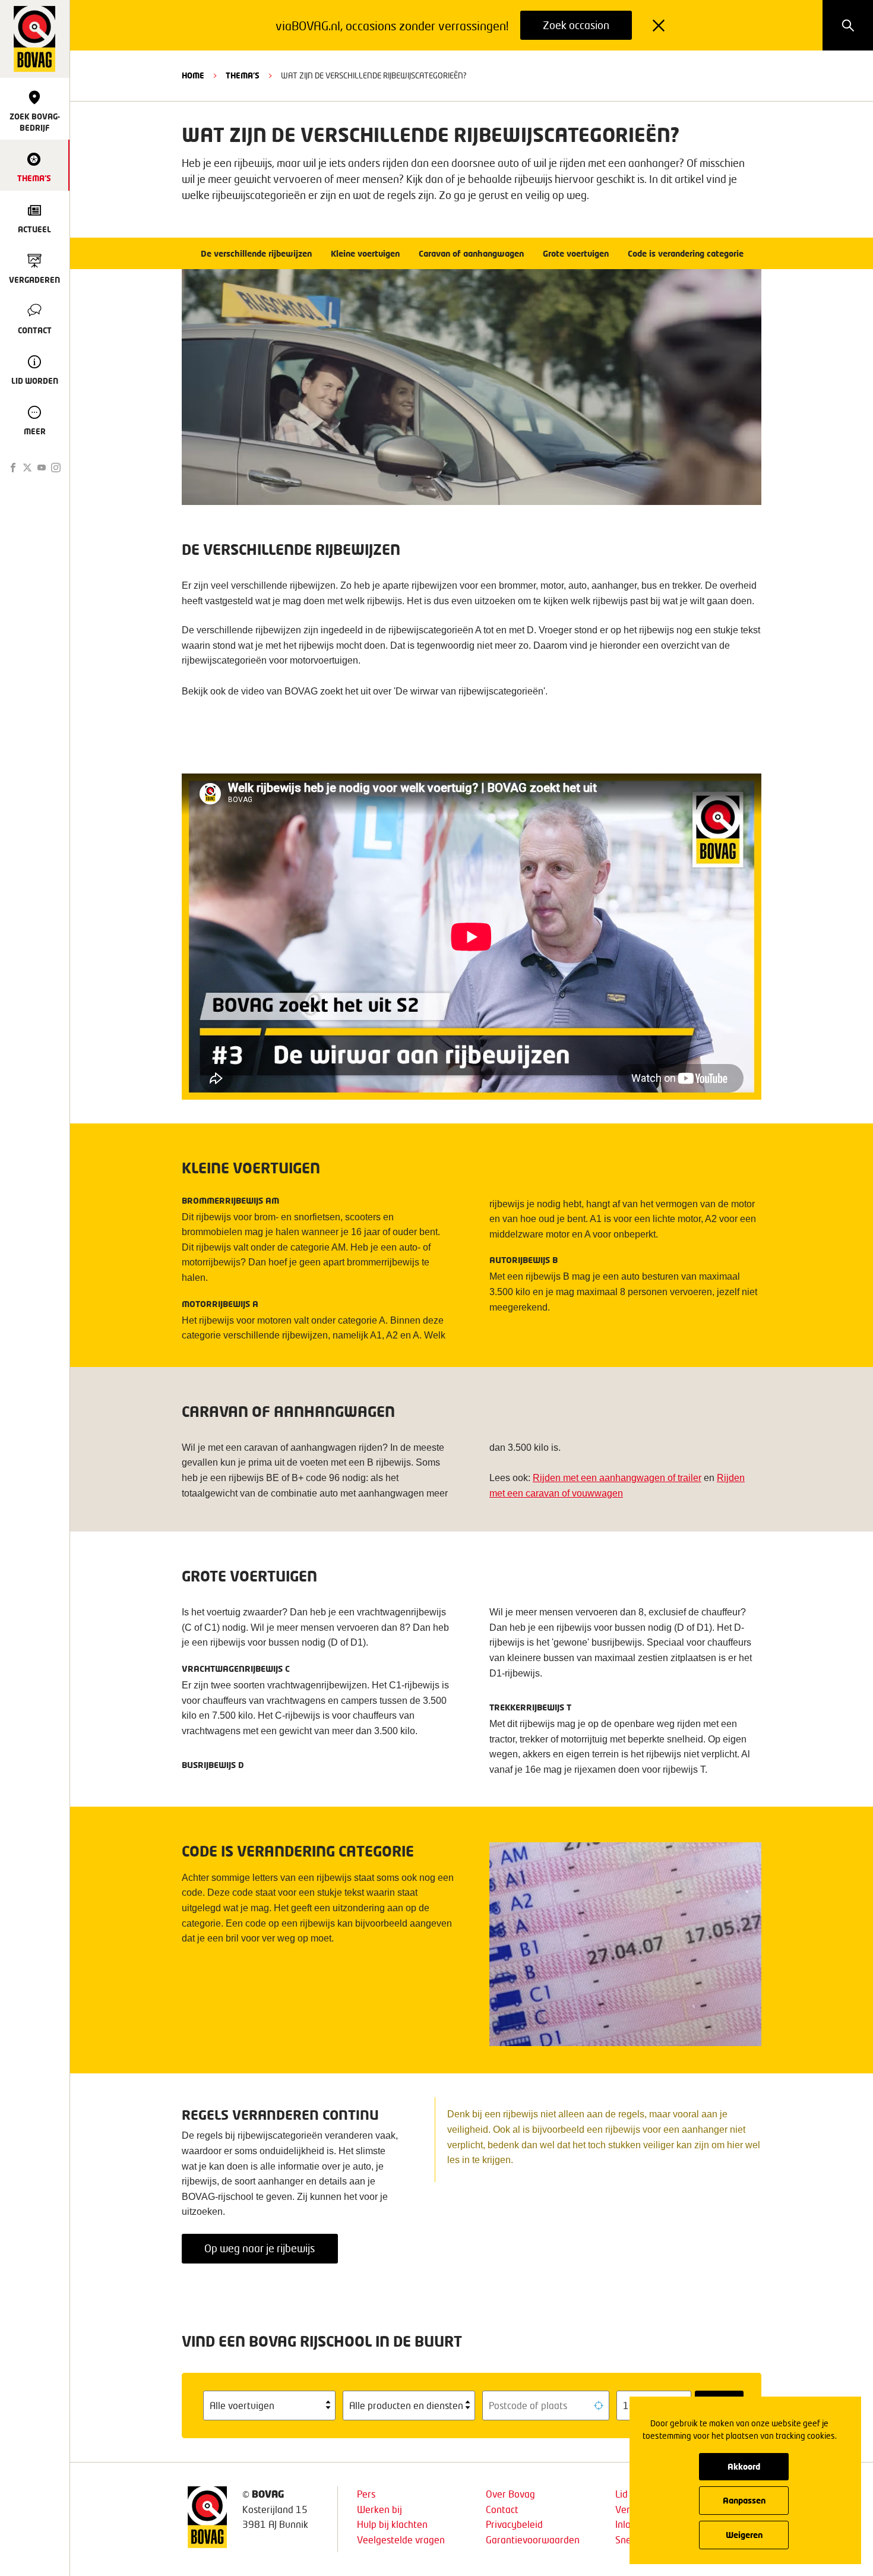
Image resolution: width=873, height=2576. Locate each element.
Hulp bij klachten (392, 2524)
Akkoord (744, 2466)
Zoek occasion (576, 25)
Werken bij (379, 2509)
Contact (502, 2509)
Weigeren (744, 2535)
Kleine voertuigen (365, 253)
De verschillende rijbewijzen (256, 253)
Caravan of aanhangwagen (471, 253)
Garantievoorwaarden (533, 2539)
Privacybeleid (514, 2524)
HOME (193, 75)
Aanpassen (744, 2500)
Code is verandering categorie (686, 253)
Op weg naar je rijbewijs (260, 2248)
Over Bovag (510, 2494)
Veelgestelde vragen (401, 2539)
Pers (366, 2494)
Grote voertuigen (576, 253)
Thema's (243, 75)
